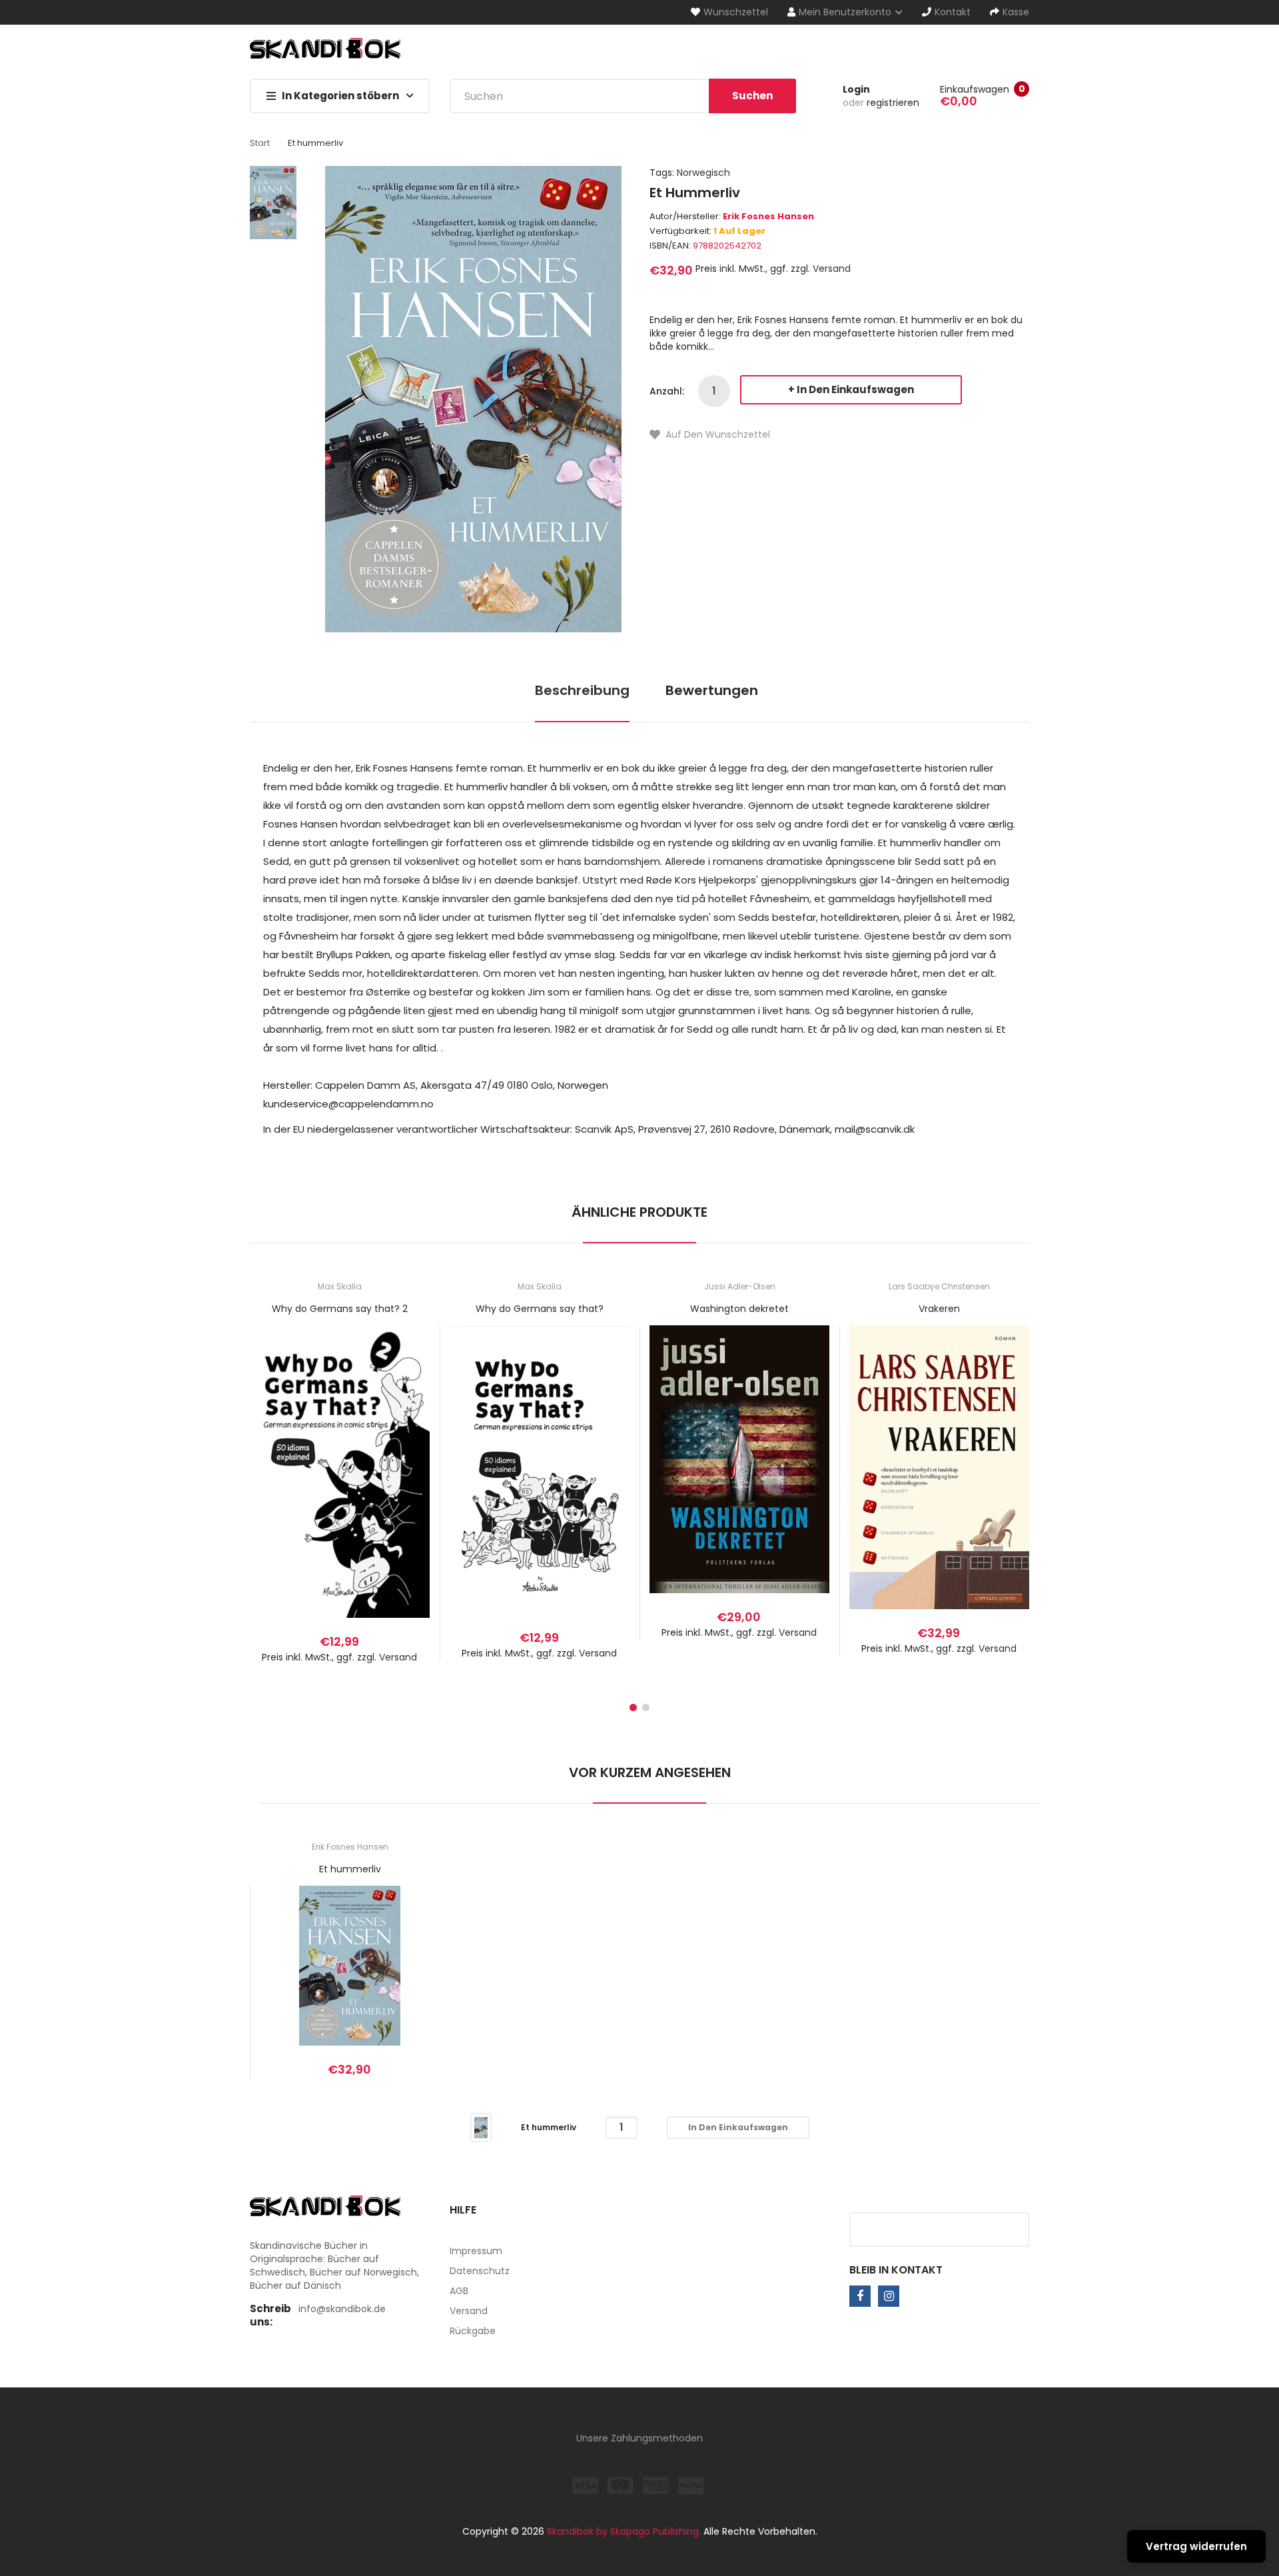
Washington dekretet (739, 1309)
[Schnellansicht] (392, 1486)
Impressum (476, 2251)
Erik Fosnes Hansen (768, 216)
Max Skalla (340, 1286)
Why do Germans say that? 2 (340, 1309)
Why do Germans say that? (540, 1309)
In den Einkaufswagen (855, 389)
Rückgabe (473, 2331)
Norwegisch (703, 173)
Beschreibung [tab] (582, 690)
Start (260, 143)
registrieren (893, 103)
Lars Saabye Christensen (939, 1286)
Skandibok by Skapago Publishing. (624, 2531)
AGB (459, 2291)
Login (856, 89)
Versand (832, 269)
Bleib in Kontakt (896, 2270)
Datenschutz (480, 2271)
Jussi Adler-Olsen (740, 1286)
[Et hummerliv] (481, 2127)
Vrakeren (939, 1309)
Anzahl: (667, 391)
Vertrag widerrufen (1196, 2546)
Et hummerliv (350, 1869)
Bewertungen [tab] (712, 690)
